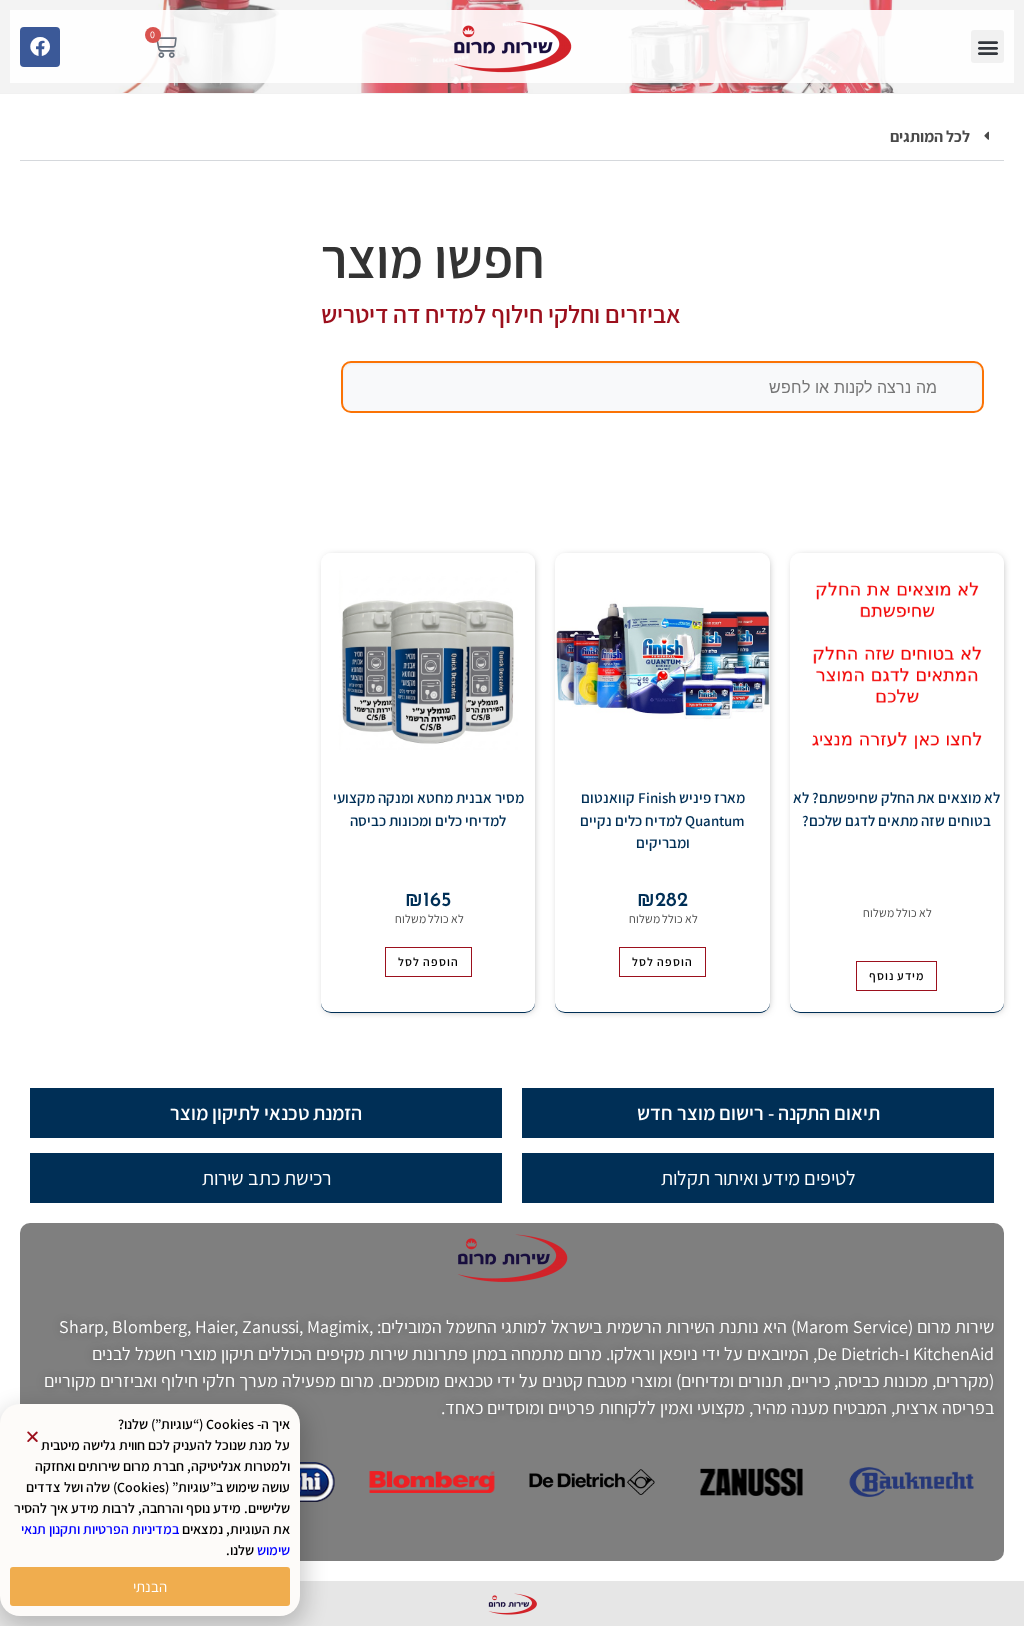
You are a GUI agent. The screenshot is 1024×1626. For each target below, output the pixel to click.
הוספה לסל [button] (662, 961)
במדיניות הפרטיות (131, 1529)
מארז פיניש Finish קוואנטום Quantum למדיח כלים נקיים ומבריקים (662, 820)
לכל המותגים (930, 136)
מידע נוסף (896, 975)
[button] (987, 46)
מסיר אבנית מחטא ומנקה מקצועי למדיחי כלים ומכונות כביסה (428, 809)
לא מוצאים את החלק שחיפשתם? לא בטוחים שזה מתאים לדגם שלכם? (896, 809)
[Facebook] (40, 47)
